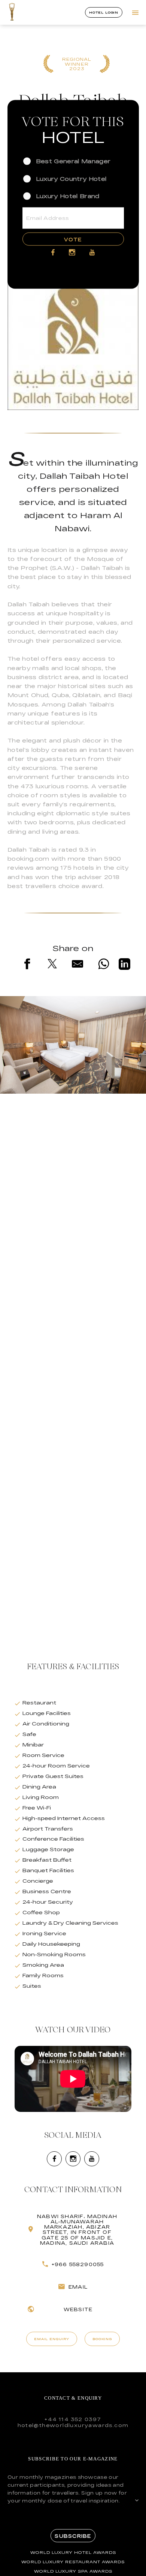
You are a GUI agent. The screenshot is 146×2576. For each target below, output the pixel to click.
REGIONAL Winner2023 (77, 64)
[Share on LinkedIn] (124, 965)
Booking (102, 2339)
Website (78, 2309)
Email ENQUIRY (52, 2339)
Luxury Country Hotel (71, 178)
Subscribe (73, 2536)
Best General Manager (73, 161)
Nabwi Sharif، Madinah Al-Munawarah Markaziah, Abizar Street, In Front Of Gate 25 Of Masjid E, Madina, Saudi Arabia (77, 2230)
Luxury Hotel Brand (68, 196)
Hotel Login (104, 12)
